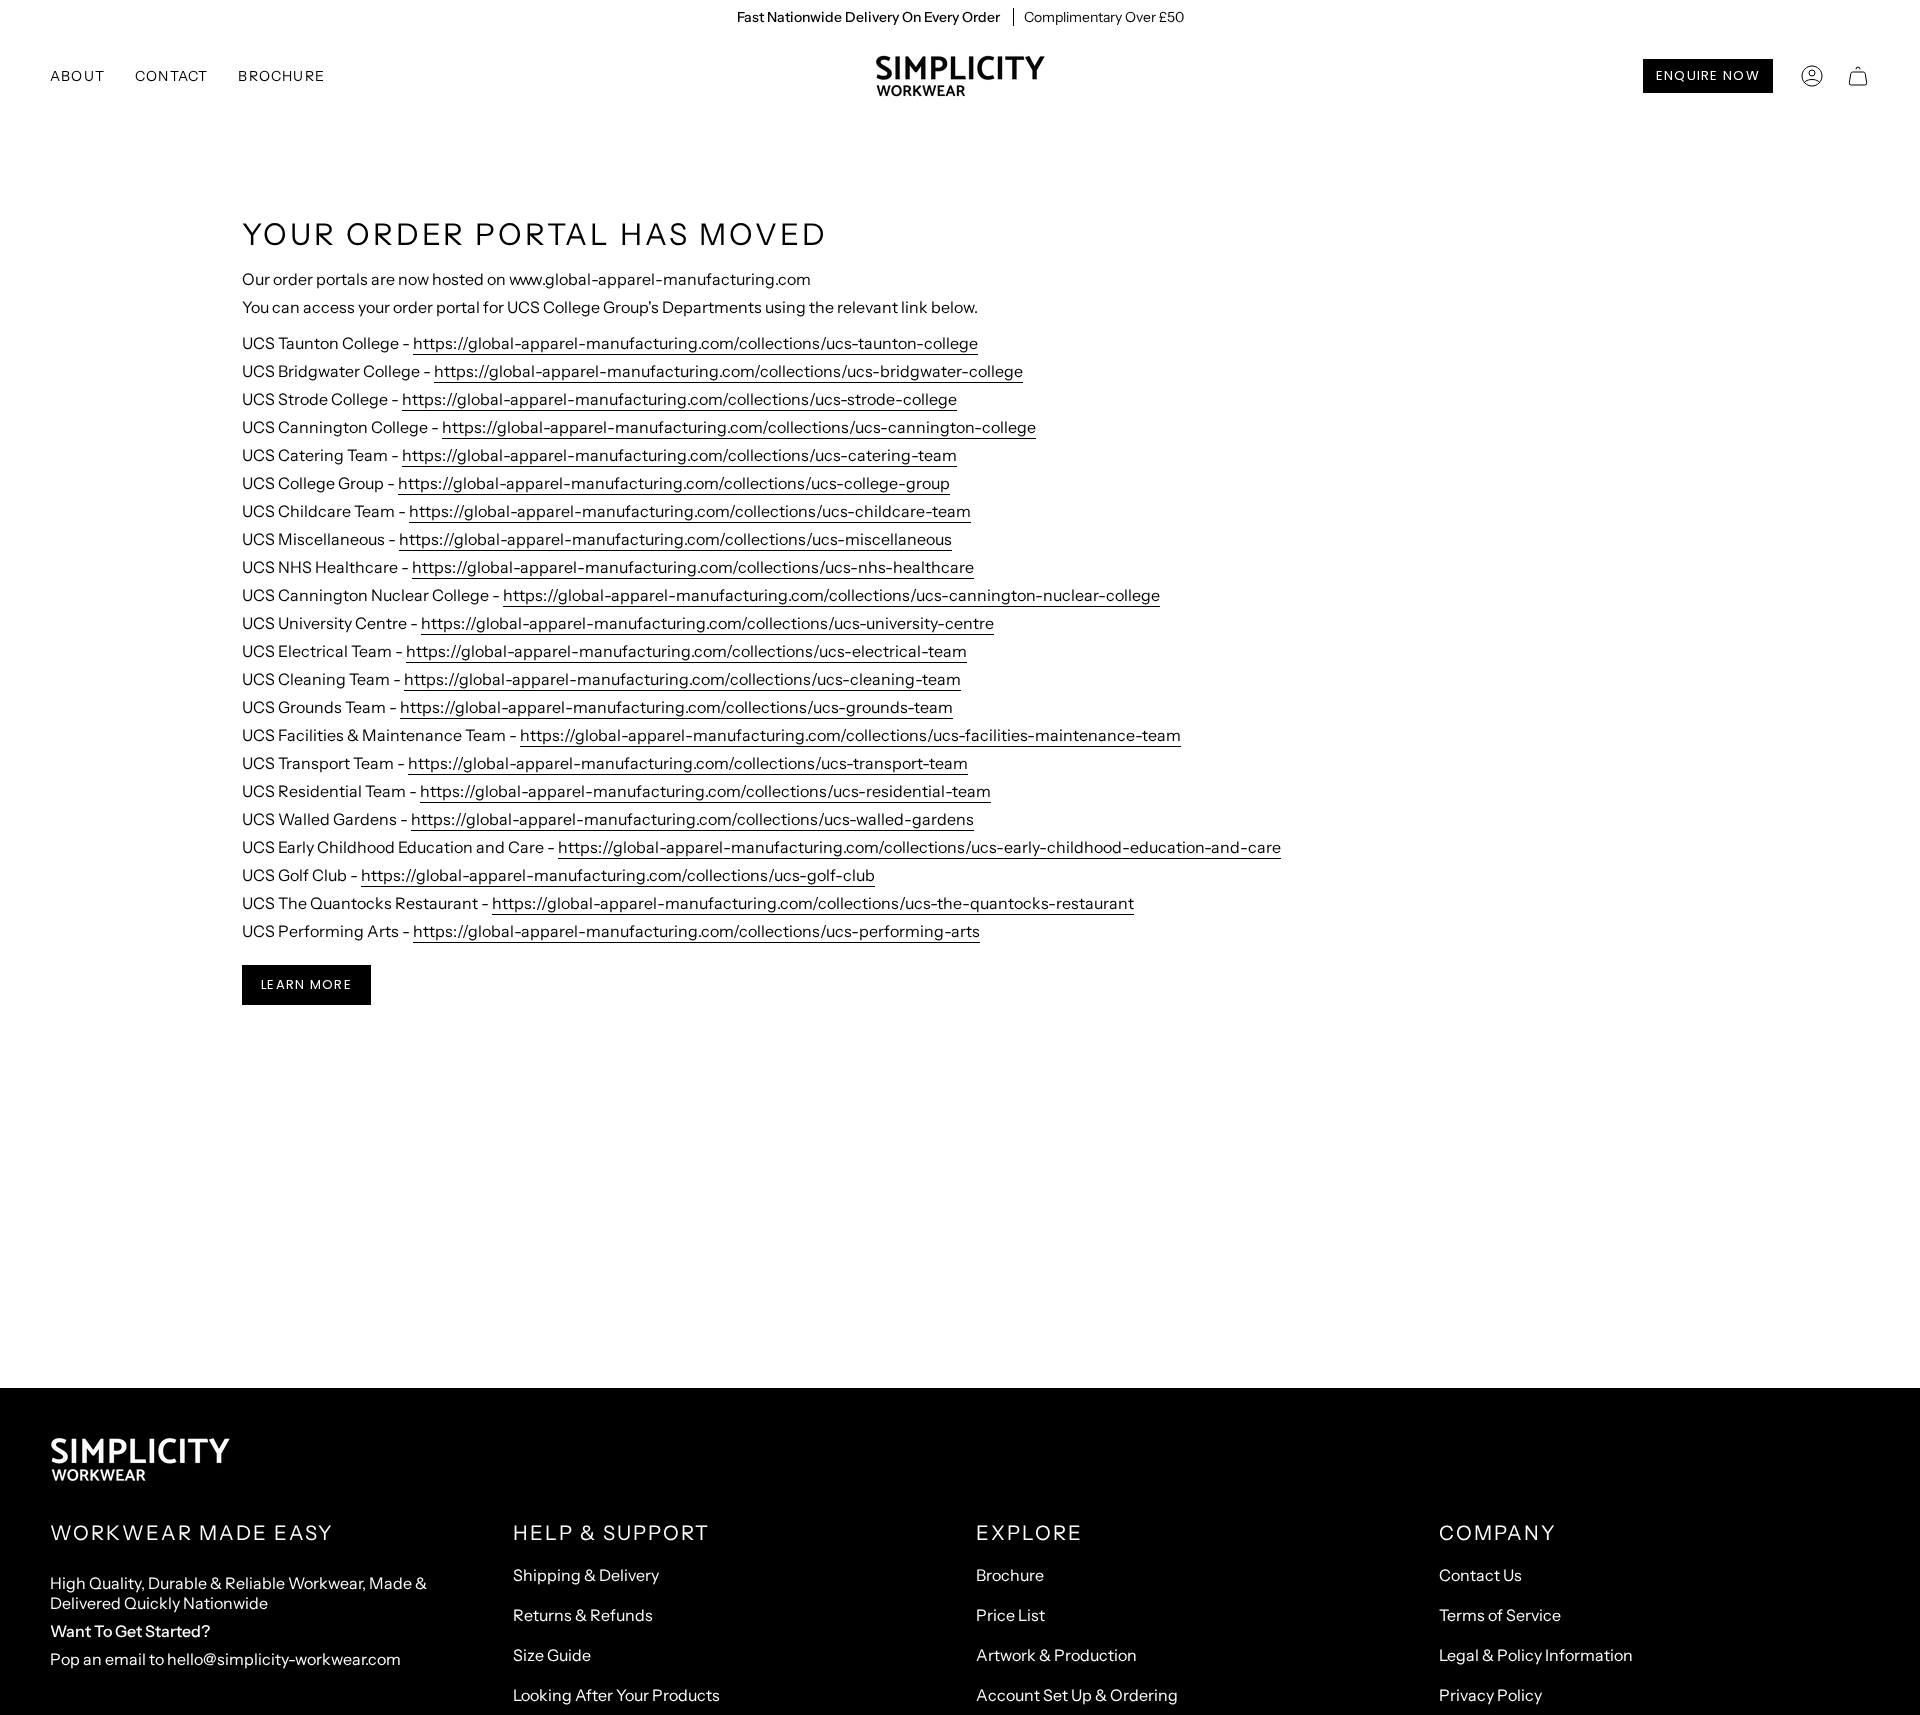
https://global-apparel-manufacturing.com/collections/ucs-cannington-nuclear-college (831, 595)
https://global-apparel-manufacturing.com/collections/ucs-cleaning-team (682, 679)
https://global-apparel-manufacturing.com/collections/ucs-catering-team (679, 455)
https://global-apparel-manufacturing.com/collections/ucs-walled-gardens (692, 819)
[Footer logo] (140, 1460)
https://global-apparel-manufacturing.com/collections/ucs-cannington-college (739, 427)
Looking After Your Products (616, 1695)
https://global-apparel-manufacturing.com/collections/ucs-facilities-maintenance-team (850, 735)
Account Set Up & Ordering (1077, 1695)
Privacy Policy (1490, 1695)
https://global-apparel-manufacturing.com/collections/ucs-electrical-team (686, 651)
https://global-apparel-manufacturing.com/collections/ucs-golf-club (618, 875)
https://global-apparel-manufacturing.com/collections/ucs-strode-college (679, 399)
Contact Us (1480, 1575)
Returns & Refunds (583, 1615)
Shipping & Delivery (586, 1575)
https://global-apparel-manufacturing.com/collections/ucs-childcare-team (690, 511)
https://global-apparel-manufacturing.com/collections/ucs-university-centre (707, 623)
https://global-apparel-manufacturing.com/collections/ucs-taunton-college (695, 343)
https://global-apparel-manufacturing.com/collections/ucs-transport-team (688, 763)
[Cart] (1858, 76)
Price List (1010, 1615)
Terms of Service (1500, 1615)
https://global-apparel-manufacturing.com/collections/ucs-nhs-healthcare (693, 567)
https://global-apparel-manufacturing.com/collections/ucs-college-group (674, 483)
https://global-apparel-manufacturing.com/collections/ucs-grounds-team (676, 707)
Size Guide (552, 1655)
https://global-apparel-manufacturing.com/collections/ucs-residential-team (705, 791)
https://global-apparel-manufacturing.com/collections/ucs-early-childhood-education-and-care (919, 847)
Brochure (1010, 1575)
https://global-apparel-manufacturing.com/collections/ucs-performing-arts (696, 931)
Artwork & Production (1056, 1655)
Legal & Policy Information (1536, 1655)
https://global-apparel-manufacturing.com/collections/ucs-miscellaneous (675, 539)
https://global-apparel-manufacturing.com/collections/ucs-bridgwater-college (728, 371)
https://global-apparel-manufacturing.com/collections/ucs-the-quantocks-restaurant (813, 903)
